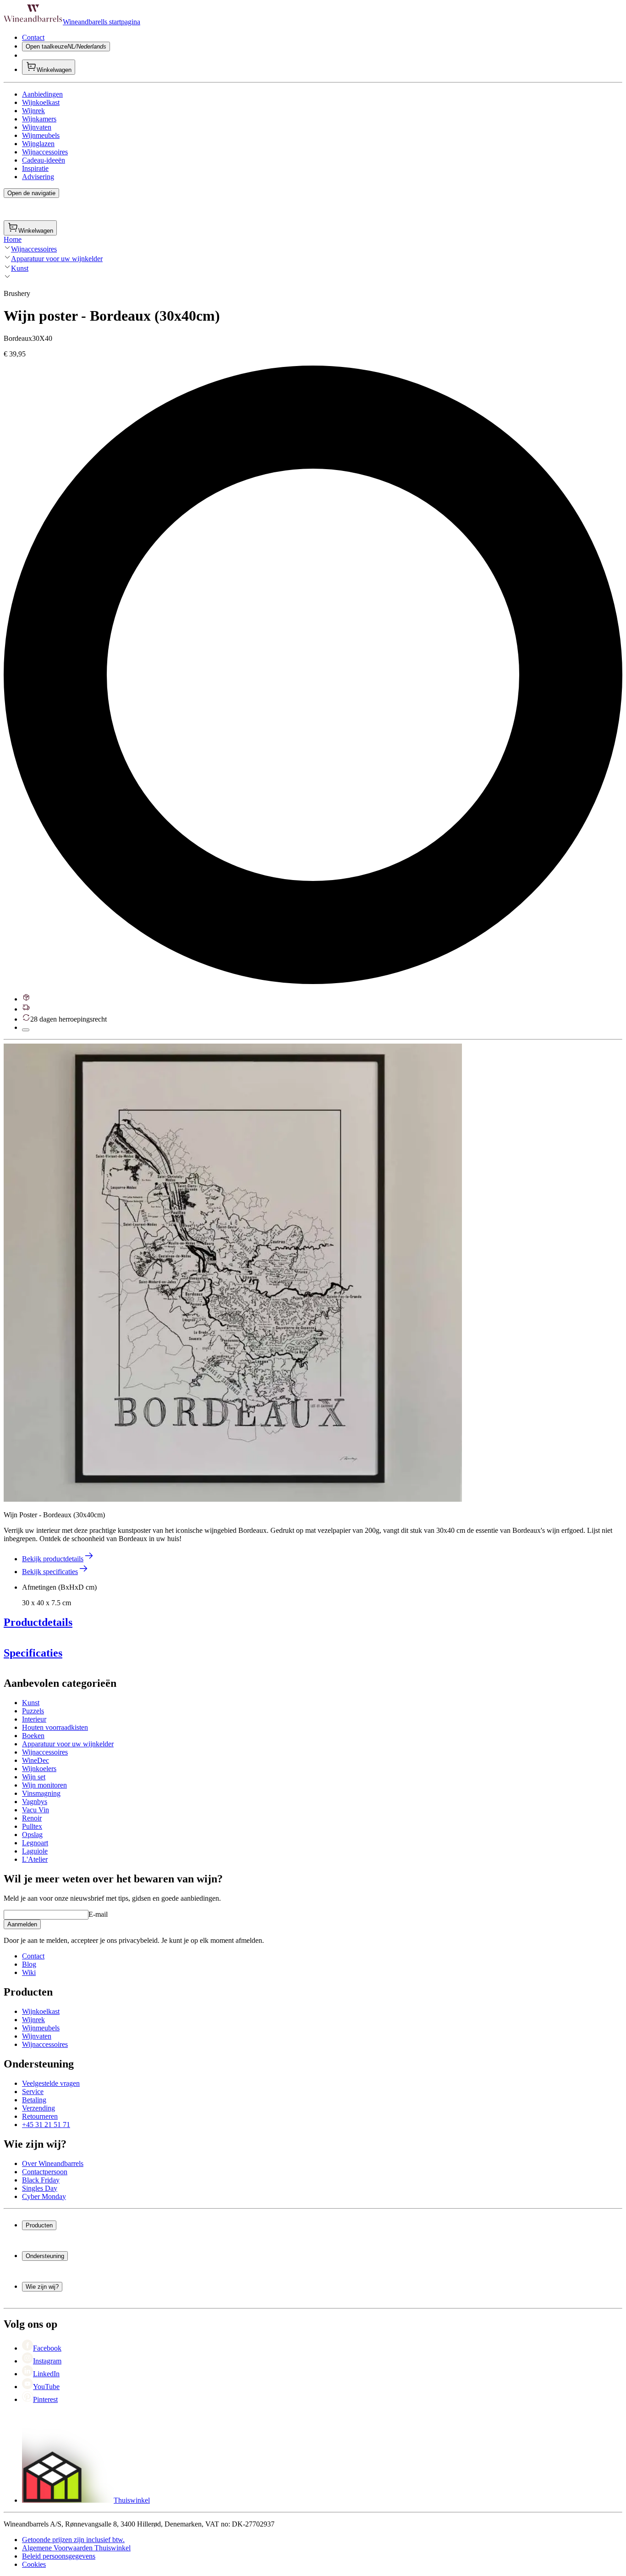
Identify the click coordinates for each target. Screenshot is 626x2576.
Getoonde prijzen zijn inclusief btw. (73, 2540)
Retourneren (40, 2116)
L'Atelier (35, 1859)
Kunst (20, 268)
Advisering (38, 177)
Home (13, 239)
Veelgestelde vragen (51, 2083)
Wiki (29, 1972)
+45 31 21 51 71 (46, 2125)
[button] (233, 1273)
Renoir (32, 1818)
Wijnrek (33, 111)
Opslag (32, 1835)
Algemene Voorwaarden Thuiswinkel (76, 2548)
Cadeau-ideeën (44, 160)
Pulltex (32, 1826)
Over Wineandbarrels (53, 2163)
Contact (33, 37)
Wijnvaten (37, 127)
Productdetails (38, 1622)
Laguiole (35, 1851)
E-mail (98, 1914)
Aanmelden (22, 1924)
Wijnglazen (38, 144)
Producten (39, 2225)
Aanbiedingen (42, 94)
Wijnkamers (39, 119)
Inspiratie (35, 168)
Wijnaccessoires (45, 152)
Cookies (34, 2564)
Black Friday (41, 2180)
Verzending (38, 2108)
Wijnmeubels (41, 135)
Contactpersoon (45, 2172)
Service (33, 2092)
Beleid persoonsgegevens (59, 2556)
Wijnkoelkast (41, 102)
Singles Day (40, 2188)
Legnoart (35, 1843)
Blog (29, 1964)
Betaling (34, 2100)
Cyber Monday (44, 2196)
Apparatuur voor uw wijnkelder (57, 259)
